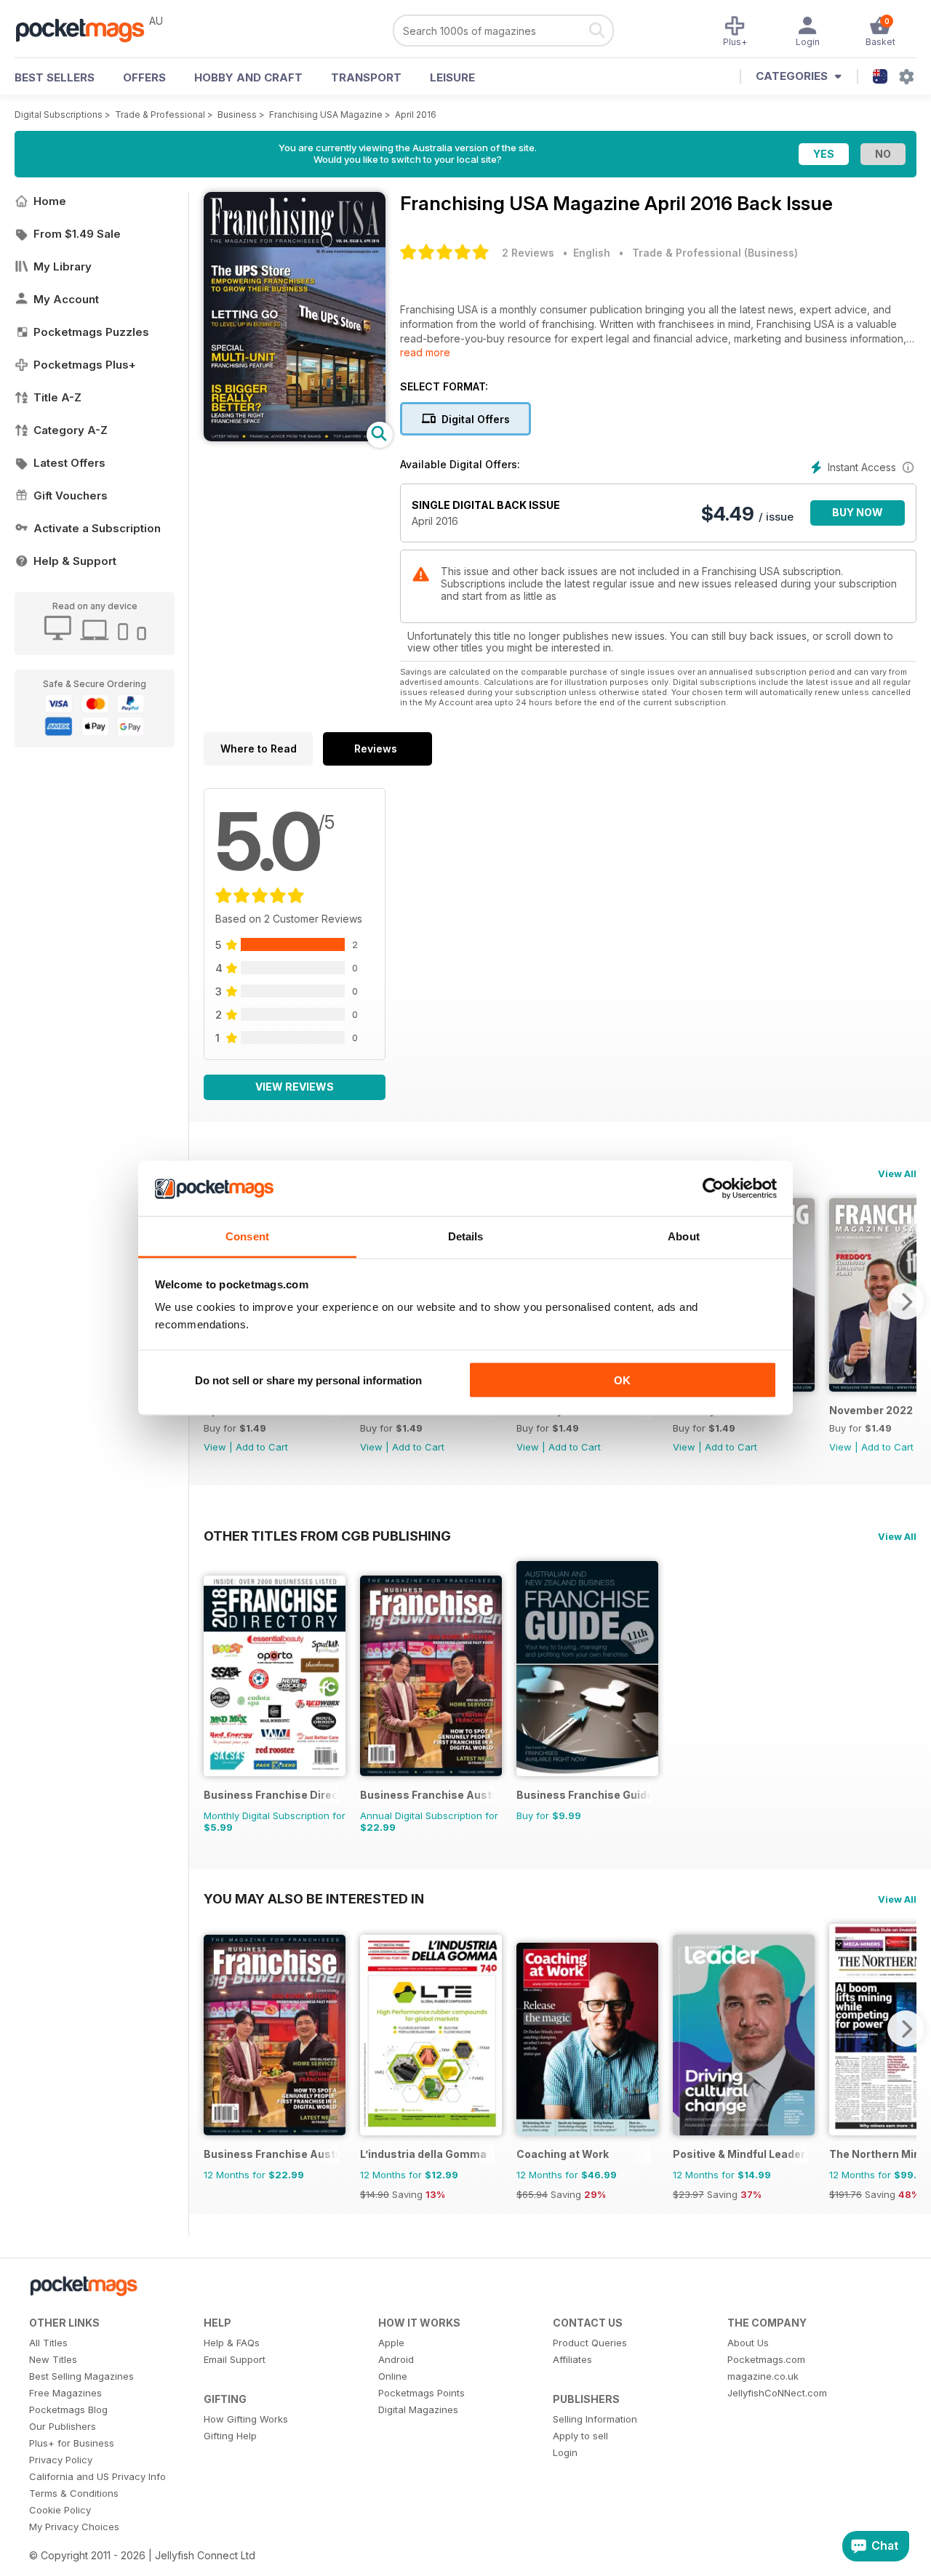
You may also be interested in (314, 1898)
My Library (63, 266)
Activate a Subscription (97, 528)
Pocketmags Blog (68, 2410)
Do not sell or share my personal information (308, 1380)
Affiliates (572, 2359)
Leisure (452, 77)
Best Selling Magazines (81, 2376)
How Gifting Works (246, 2419)
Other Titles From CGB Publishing (327, 1536)
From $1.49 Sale (77, 234)
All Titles (48, 2343)
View (215, 1447)
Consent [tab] (247, 1236)
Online (393, 2376)
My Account (66, 299)
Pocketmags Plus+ (85, 365)
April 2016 (416, 115)
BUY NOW (858, 512)
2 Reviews (528, 253)
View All (897, 1173)
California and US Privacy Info (97, 2476)
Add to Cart (262, 1447)
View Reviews (295, 1087)
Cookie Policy (60, 2510)
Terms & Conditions (74, 2493)
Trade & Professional (160, 115)
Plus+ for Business (72, 2443)
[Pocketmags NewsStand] (87, 29)
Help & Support (75, 561)
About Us (748, 2343)
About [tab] (684, 1236)
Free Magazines (65, 2393)
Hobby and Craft (248, 77)
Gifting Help (230, 2436)
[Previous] (215, 2029)
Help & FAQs (232, 2343)
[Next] (906, 1301)
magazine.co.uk (763, 2376)
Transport (366, 77)
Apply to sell (580, 2436)
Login (565, 2452)
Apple (391, 2343)
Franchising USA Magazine (326, 115)
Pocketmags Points (421, 2393)
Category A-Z (71, 430)
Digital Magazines (418, 2410)
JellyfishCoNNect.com (777, 2393)
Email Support (235, 2359)
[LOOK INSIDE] (295, 437)
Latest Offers (69, 463)
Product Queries (590, 2343)
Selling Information (595, 2419)
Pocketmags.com (766, 2359)
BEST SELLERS (55, 77)
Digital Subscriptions (59, 115)
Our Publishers (63, 2426)
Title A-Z (57, 397)
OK (622, 1380)
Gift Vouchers (71, 495)
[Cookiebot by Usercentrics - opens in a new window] (713, 1189)
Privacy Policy (61, 2460)
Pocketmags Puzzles (91, 332)
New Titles (53, 2359)
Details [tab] (466, 1236)
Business (237, 115)
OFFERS (144, 77)
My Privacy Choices (74, 2527)
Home (50, 201)
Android (396, 2359)
